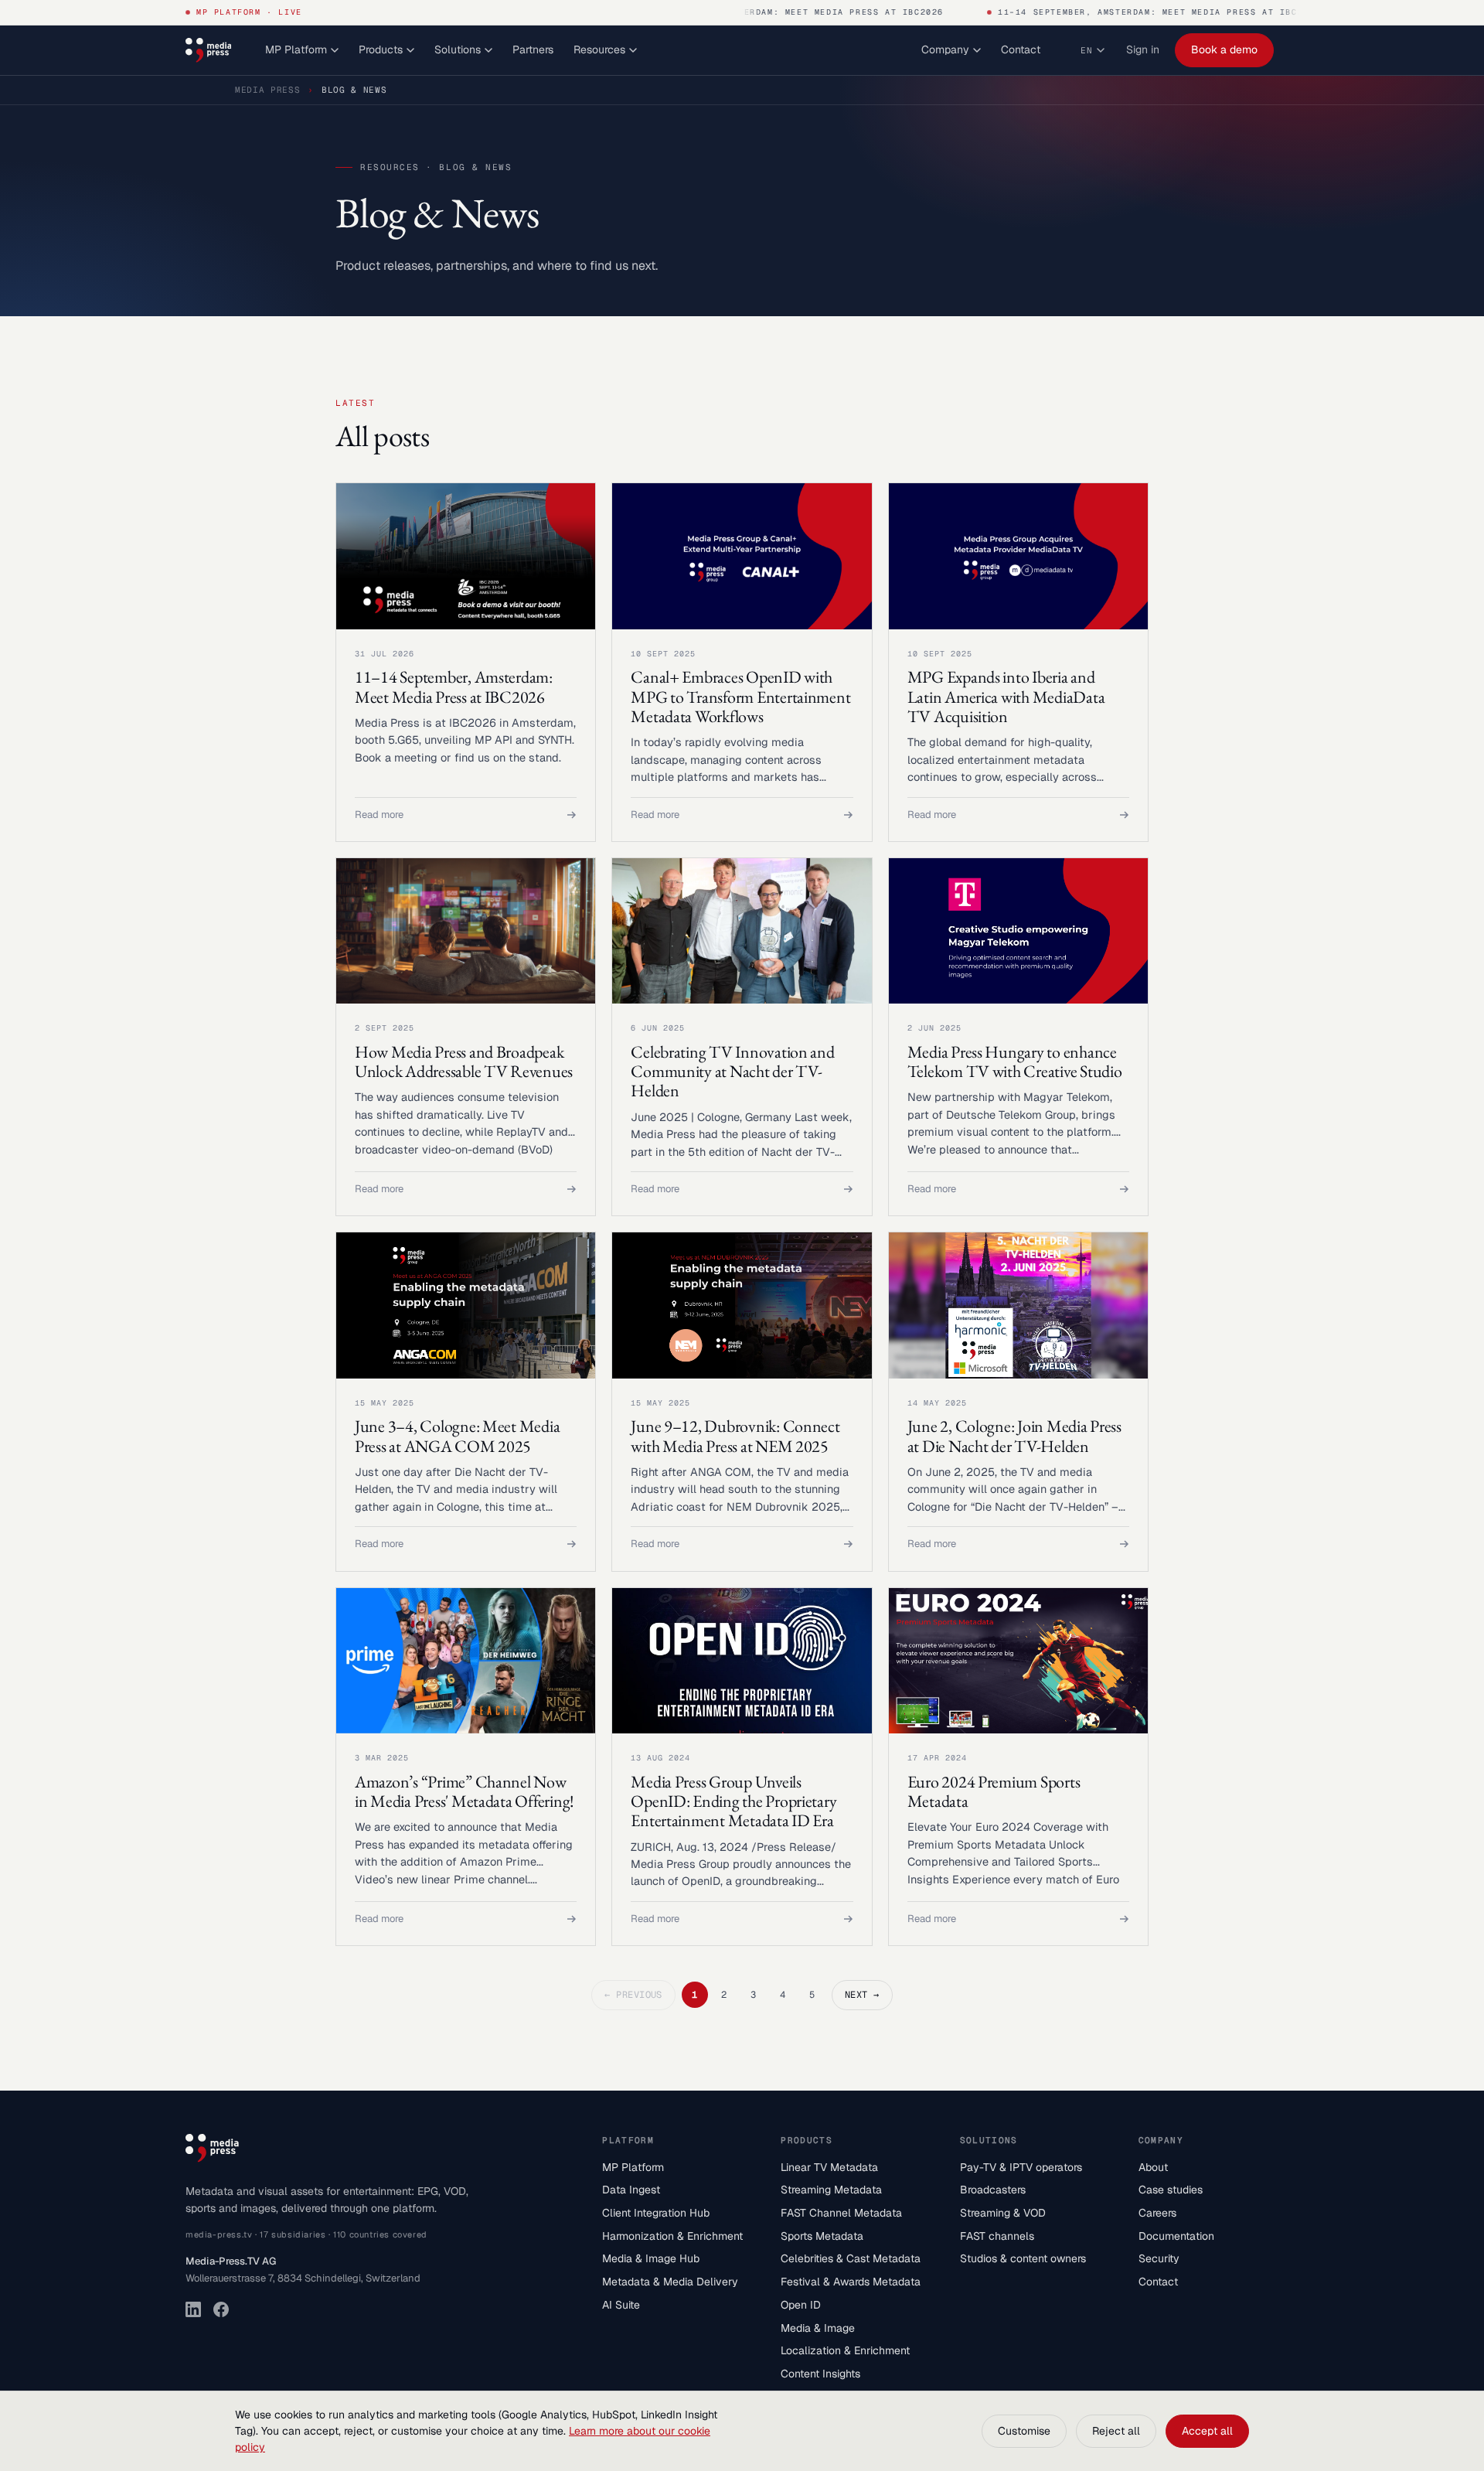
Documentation (1176, 2236)
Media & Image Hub (651, 2258)
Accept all (1207, 2431)
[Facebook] (221, 2309)
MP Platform (296, 49)
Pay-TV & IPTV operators (1021, 2167)
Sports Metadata (822, 2236)
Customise (1024, 2431)
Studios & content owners (1023, 2258)
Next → (862, 1995)
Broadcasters (993, 2190)
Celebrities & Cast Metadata (851, 2258)
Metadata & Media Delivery (670, 2282)
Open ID (801, 2305)
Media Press (267, 90)
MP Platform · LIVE (249, 12)
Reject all (1116, 2431)
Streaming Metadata (831, 2190)
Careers (1157, 2213)
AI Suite (621, 2305)
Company (945, 49)
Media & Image (818, 2328)
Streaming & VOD (1003, 2213)
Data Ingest (631, 2190)
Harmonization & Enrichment (672, 2236)
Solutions (458, 49)
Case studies (1171, 2190)
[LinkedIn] (193, 2309)
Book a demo (1224, 49)
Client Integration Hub (656, 2213)
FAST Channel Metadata (841, 2213)
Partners (533, 49)
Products (381, 49)
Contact (1021, 49)
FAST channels (997, 2236)
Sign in (1143, 49)
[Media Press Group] (208, 50)
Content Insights (820, 2374)
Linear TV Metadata (829, 2167)
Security (1159, 2258)
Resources (599, 49)
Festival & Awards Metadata (851, 2282)
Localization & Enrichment (845, 2350)
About (1153, 2167)
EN (1087, 50)
